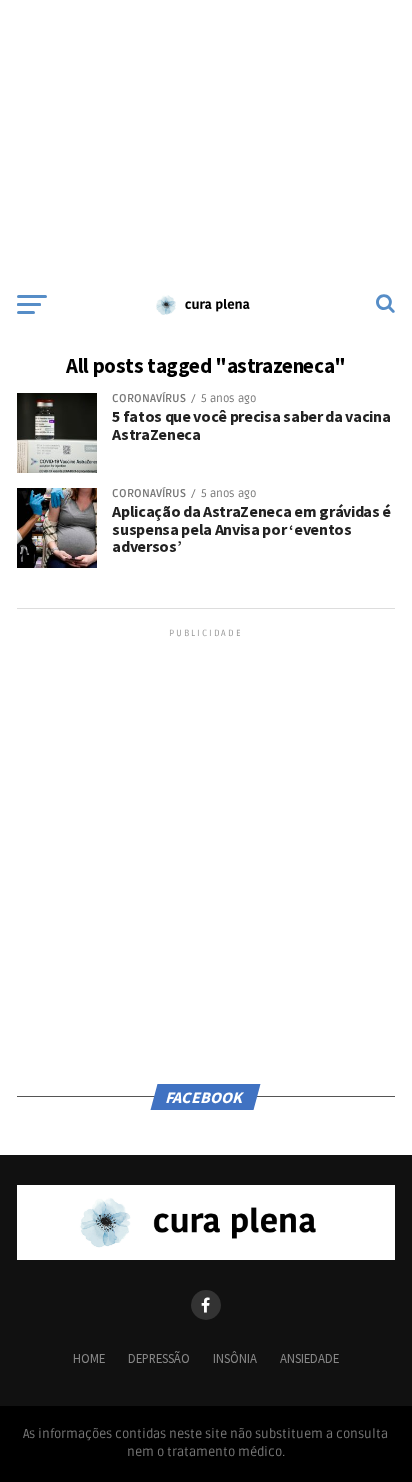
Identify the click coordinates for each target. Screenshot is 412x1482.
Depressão (159, 1358)
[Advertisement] (206, 140)
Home (89, 1358)
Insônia (235, 1358)
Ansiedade (309, 1358)
